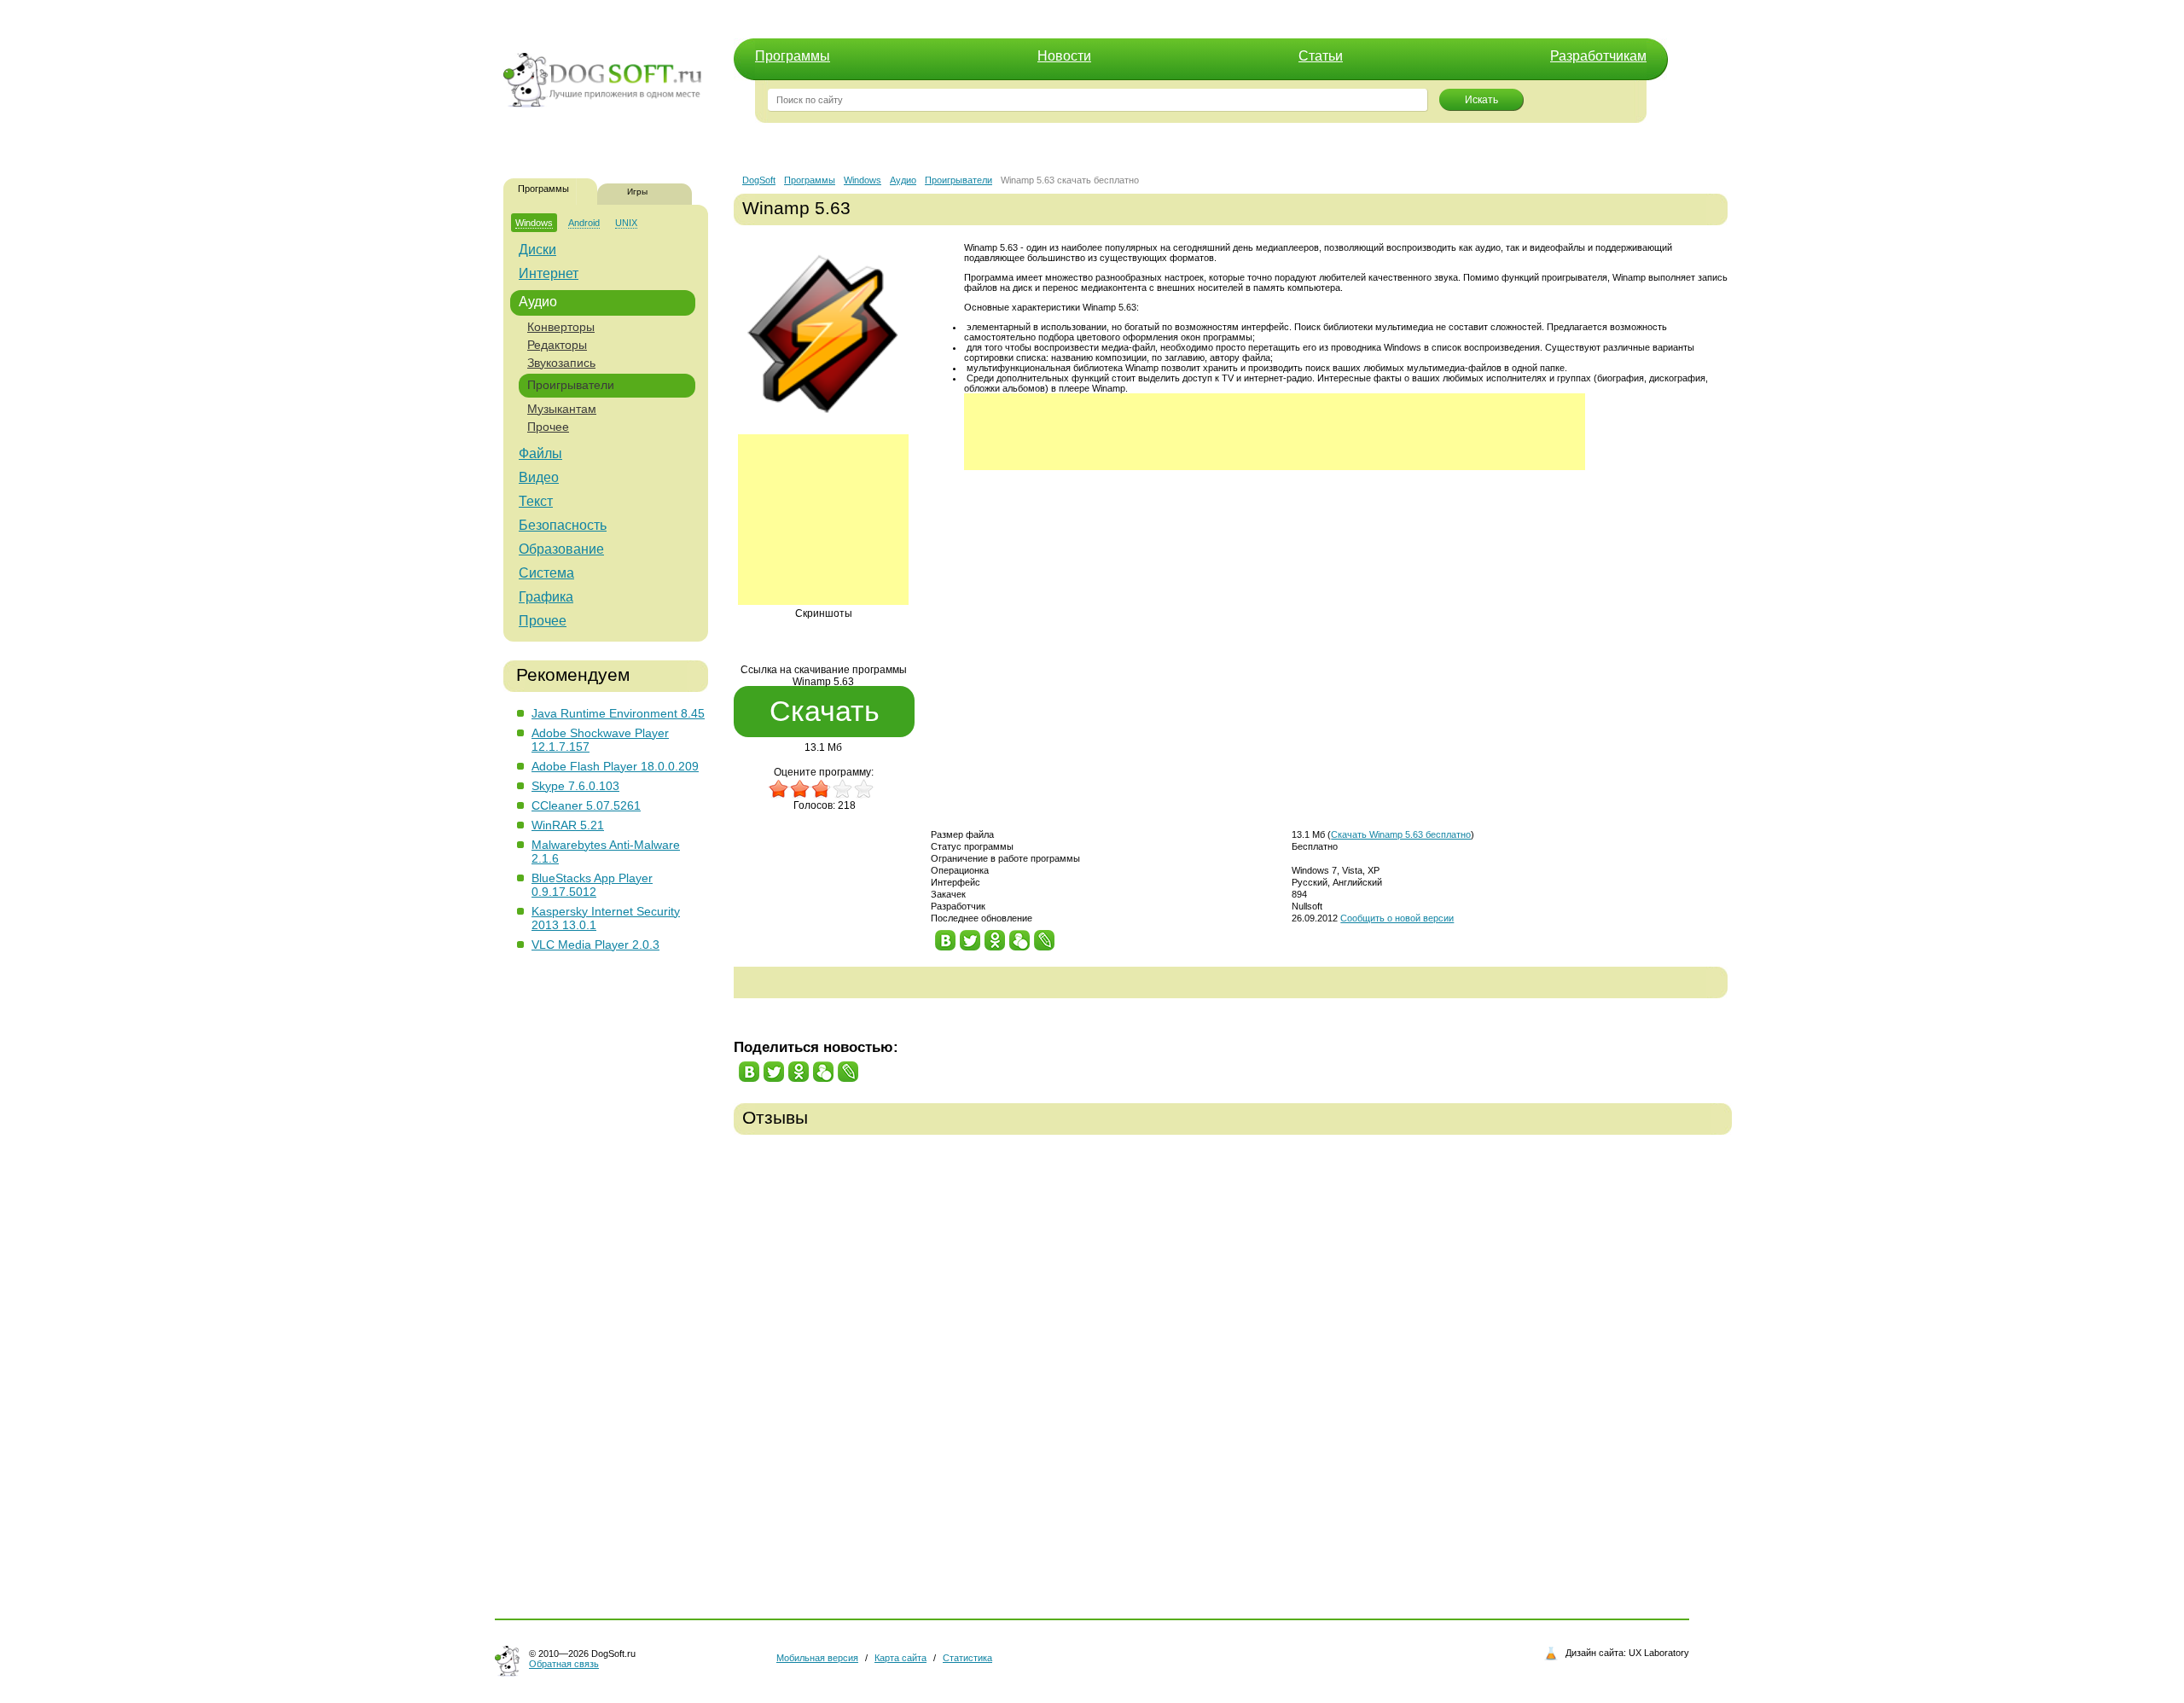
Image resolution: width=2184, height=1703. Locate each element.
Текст (536, 501)
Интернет (549, 273)
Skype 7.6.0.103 (575, 786)
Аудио (538, 302)
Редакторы (557, 345)
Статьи (1321, 56)
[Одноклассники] (995, 936)
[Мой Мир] (1020, 936)
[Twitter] (970, 936)
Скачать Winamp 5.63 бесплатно (1401, 834)
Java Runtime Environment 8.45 (618, 713)
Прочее (548, 427)
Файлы (540, 453)
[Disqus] (1233, 1365)
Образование (561, 549)
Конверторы (561, 327)
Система (546, 573)
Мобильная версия (817, 1658)
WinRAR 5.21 (568, 825)
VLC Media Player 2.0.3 (595, 944)
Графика (546, 597)
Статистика (967, 1658)
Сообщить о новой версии (1397, 918)
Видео (539, 477)
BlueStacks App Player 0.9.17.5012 (592, 885)
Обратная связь (564, 1664)
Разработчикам (1598, 56)
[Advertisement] (823, 520)
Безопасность (563, 525)
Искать (1481, 100)
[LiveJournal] (1045, 936)
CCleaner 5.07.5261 (586, 805)
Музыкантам (562, 409)
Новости (1064, 56)
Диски (537, 250)
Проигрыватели (571, 385)
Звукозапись (561, 363)
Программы (793, 56)
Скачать (825, 711)
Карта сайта (900, 1658)
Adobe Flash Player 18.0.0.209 (615, 766)
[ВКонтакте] (946, 936)
